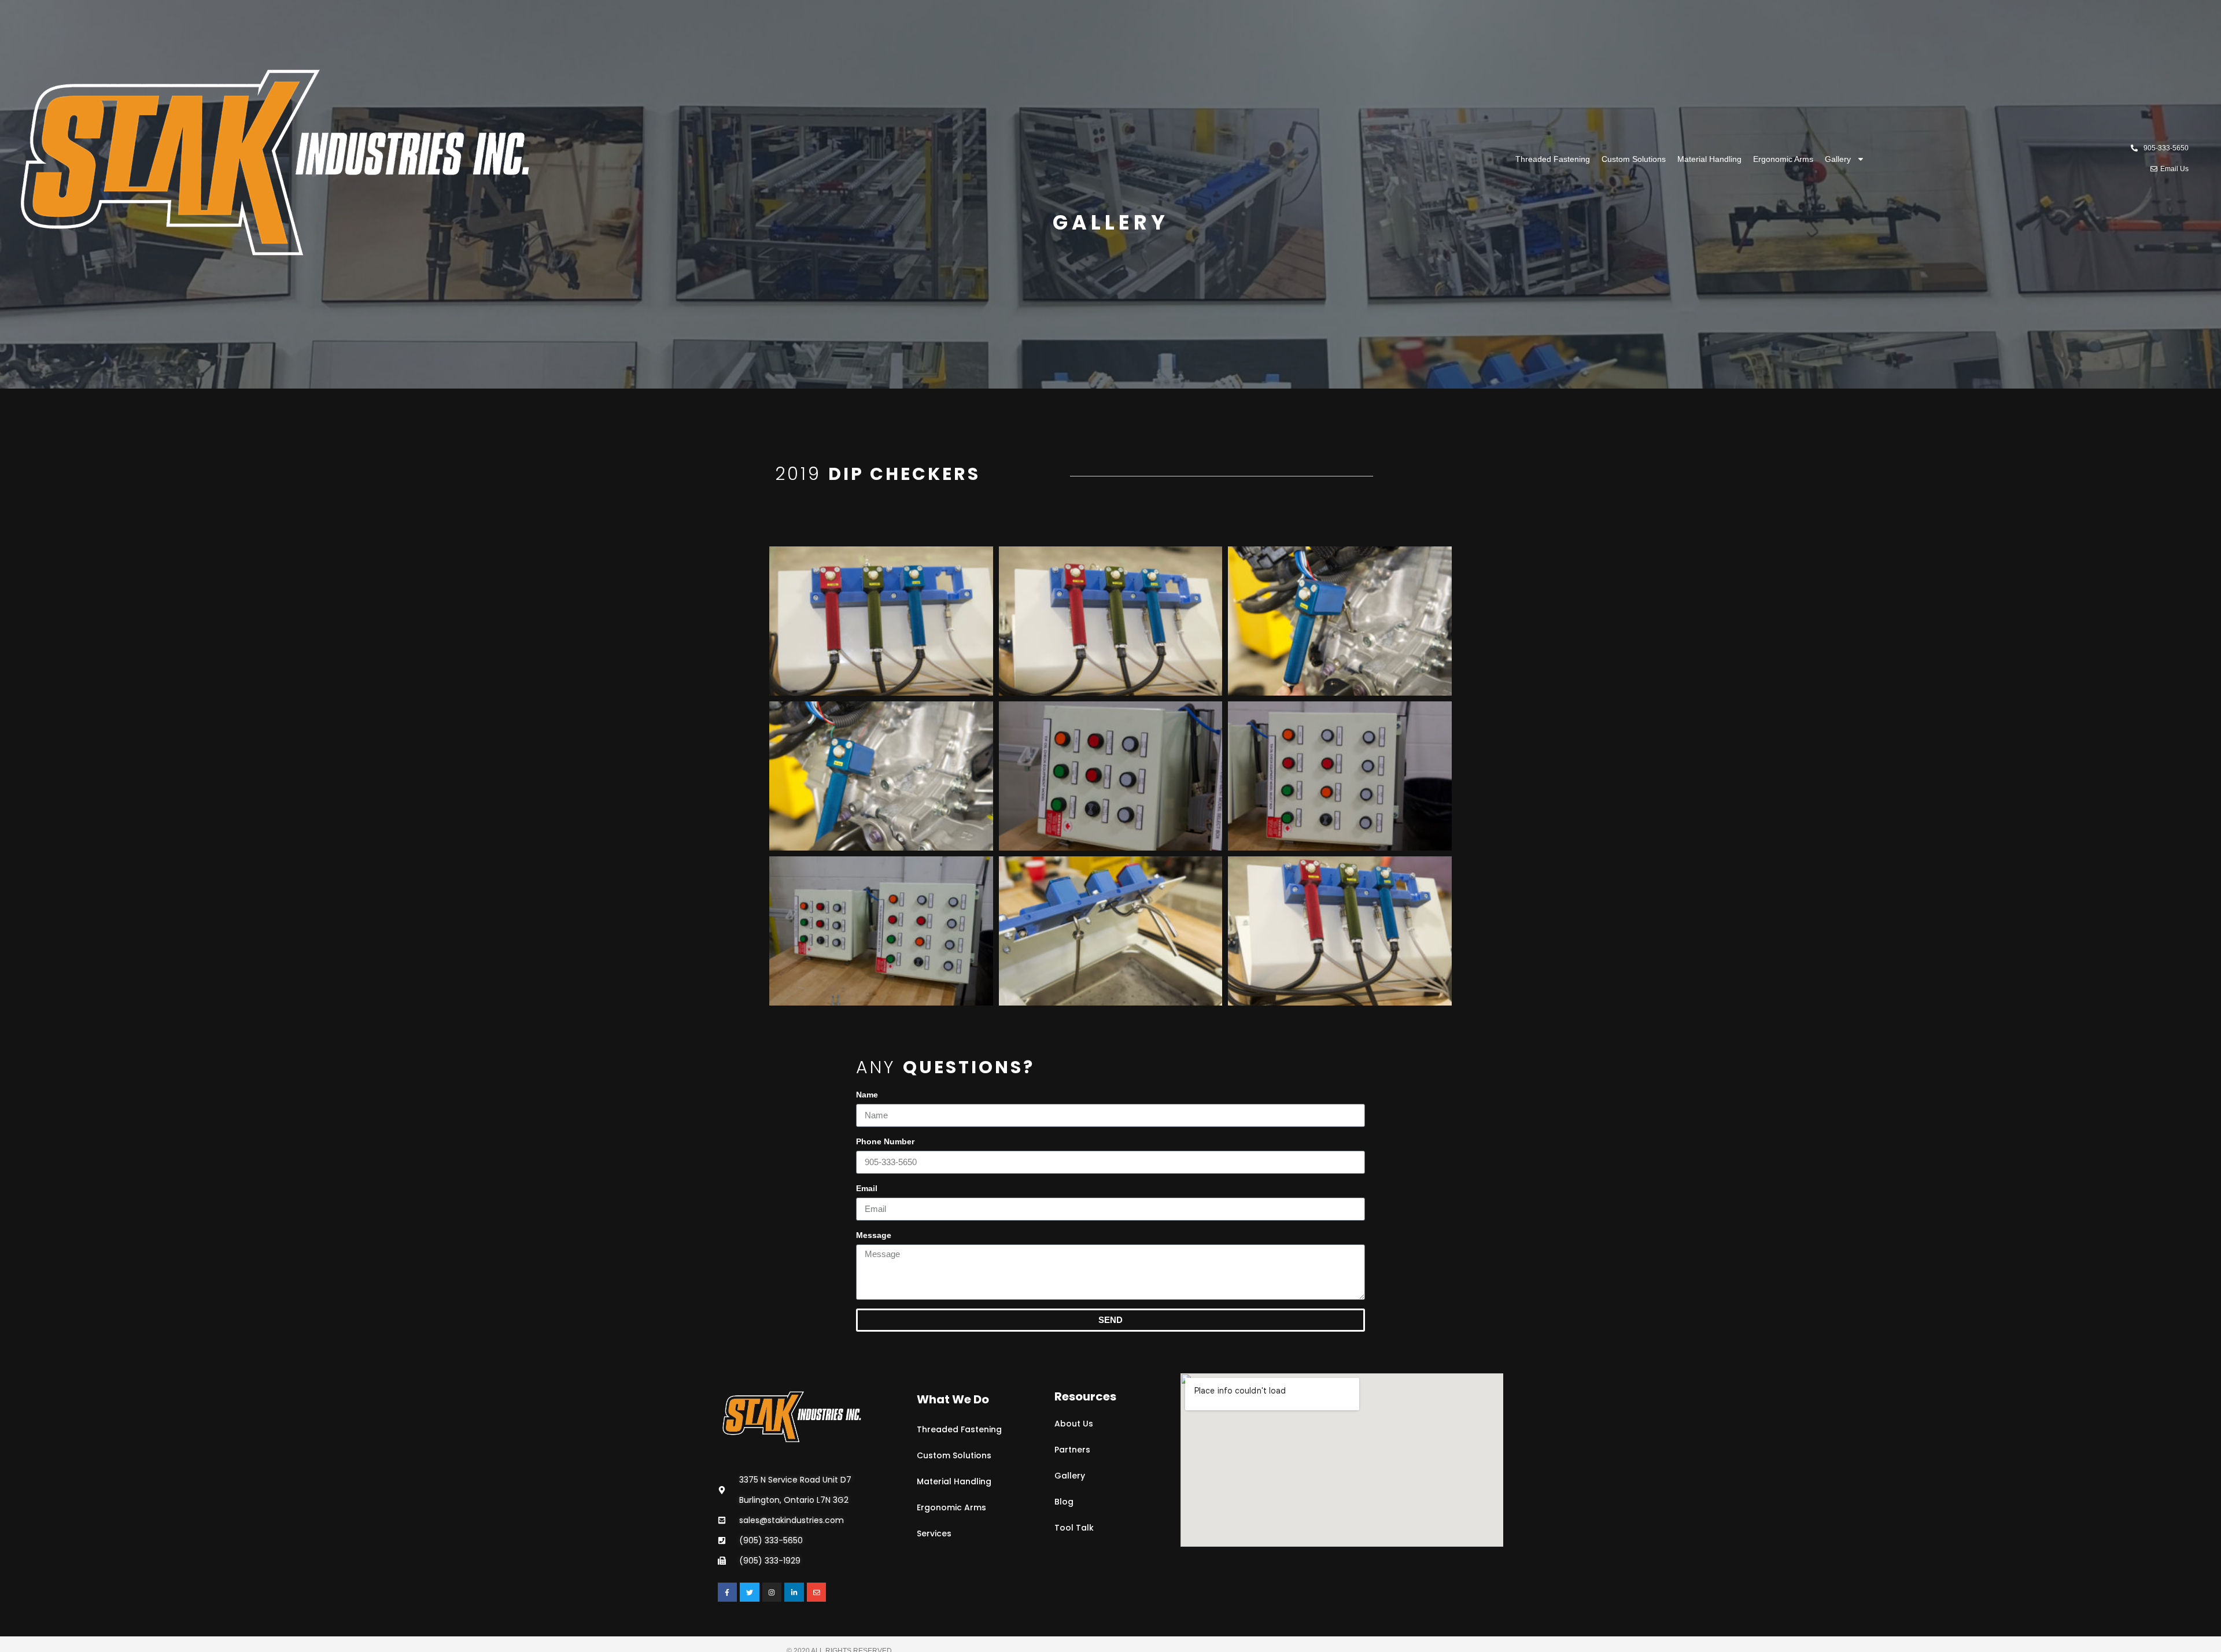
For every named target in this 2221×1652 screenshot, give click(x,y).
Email (867, 1188)
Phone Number (885, 1141)
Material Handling (1709, 159)
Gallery (1838, 159)
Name (867, 1095)
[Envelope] (817, 1592)
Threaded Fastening (1553, 159)
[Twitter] (750, 1592)
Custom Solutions (1634, 159)
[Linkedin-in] (794, 1592)
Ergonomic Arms (1783, 159)
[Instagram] (772, 1592)
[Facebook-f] (728, 1592)
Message (874, 1235)
